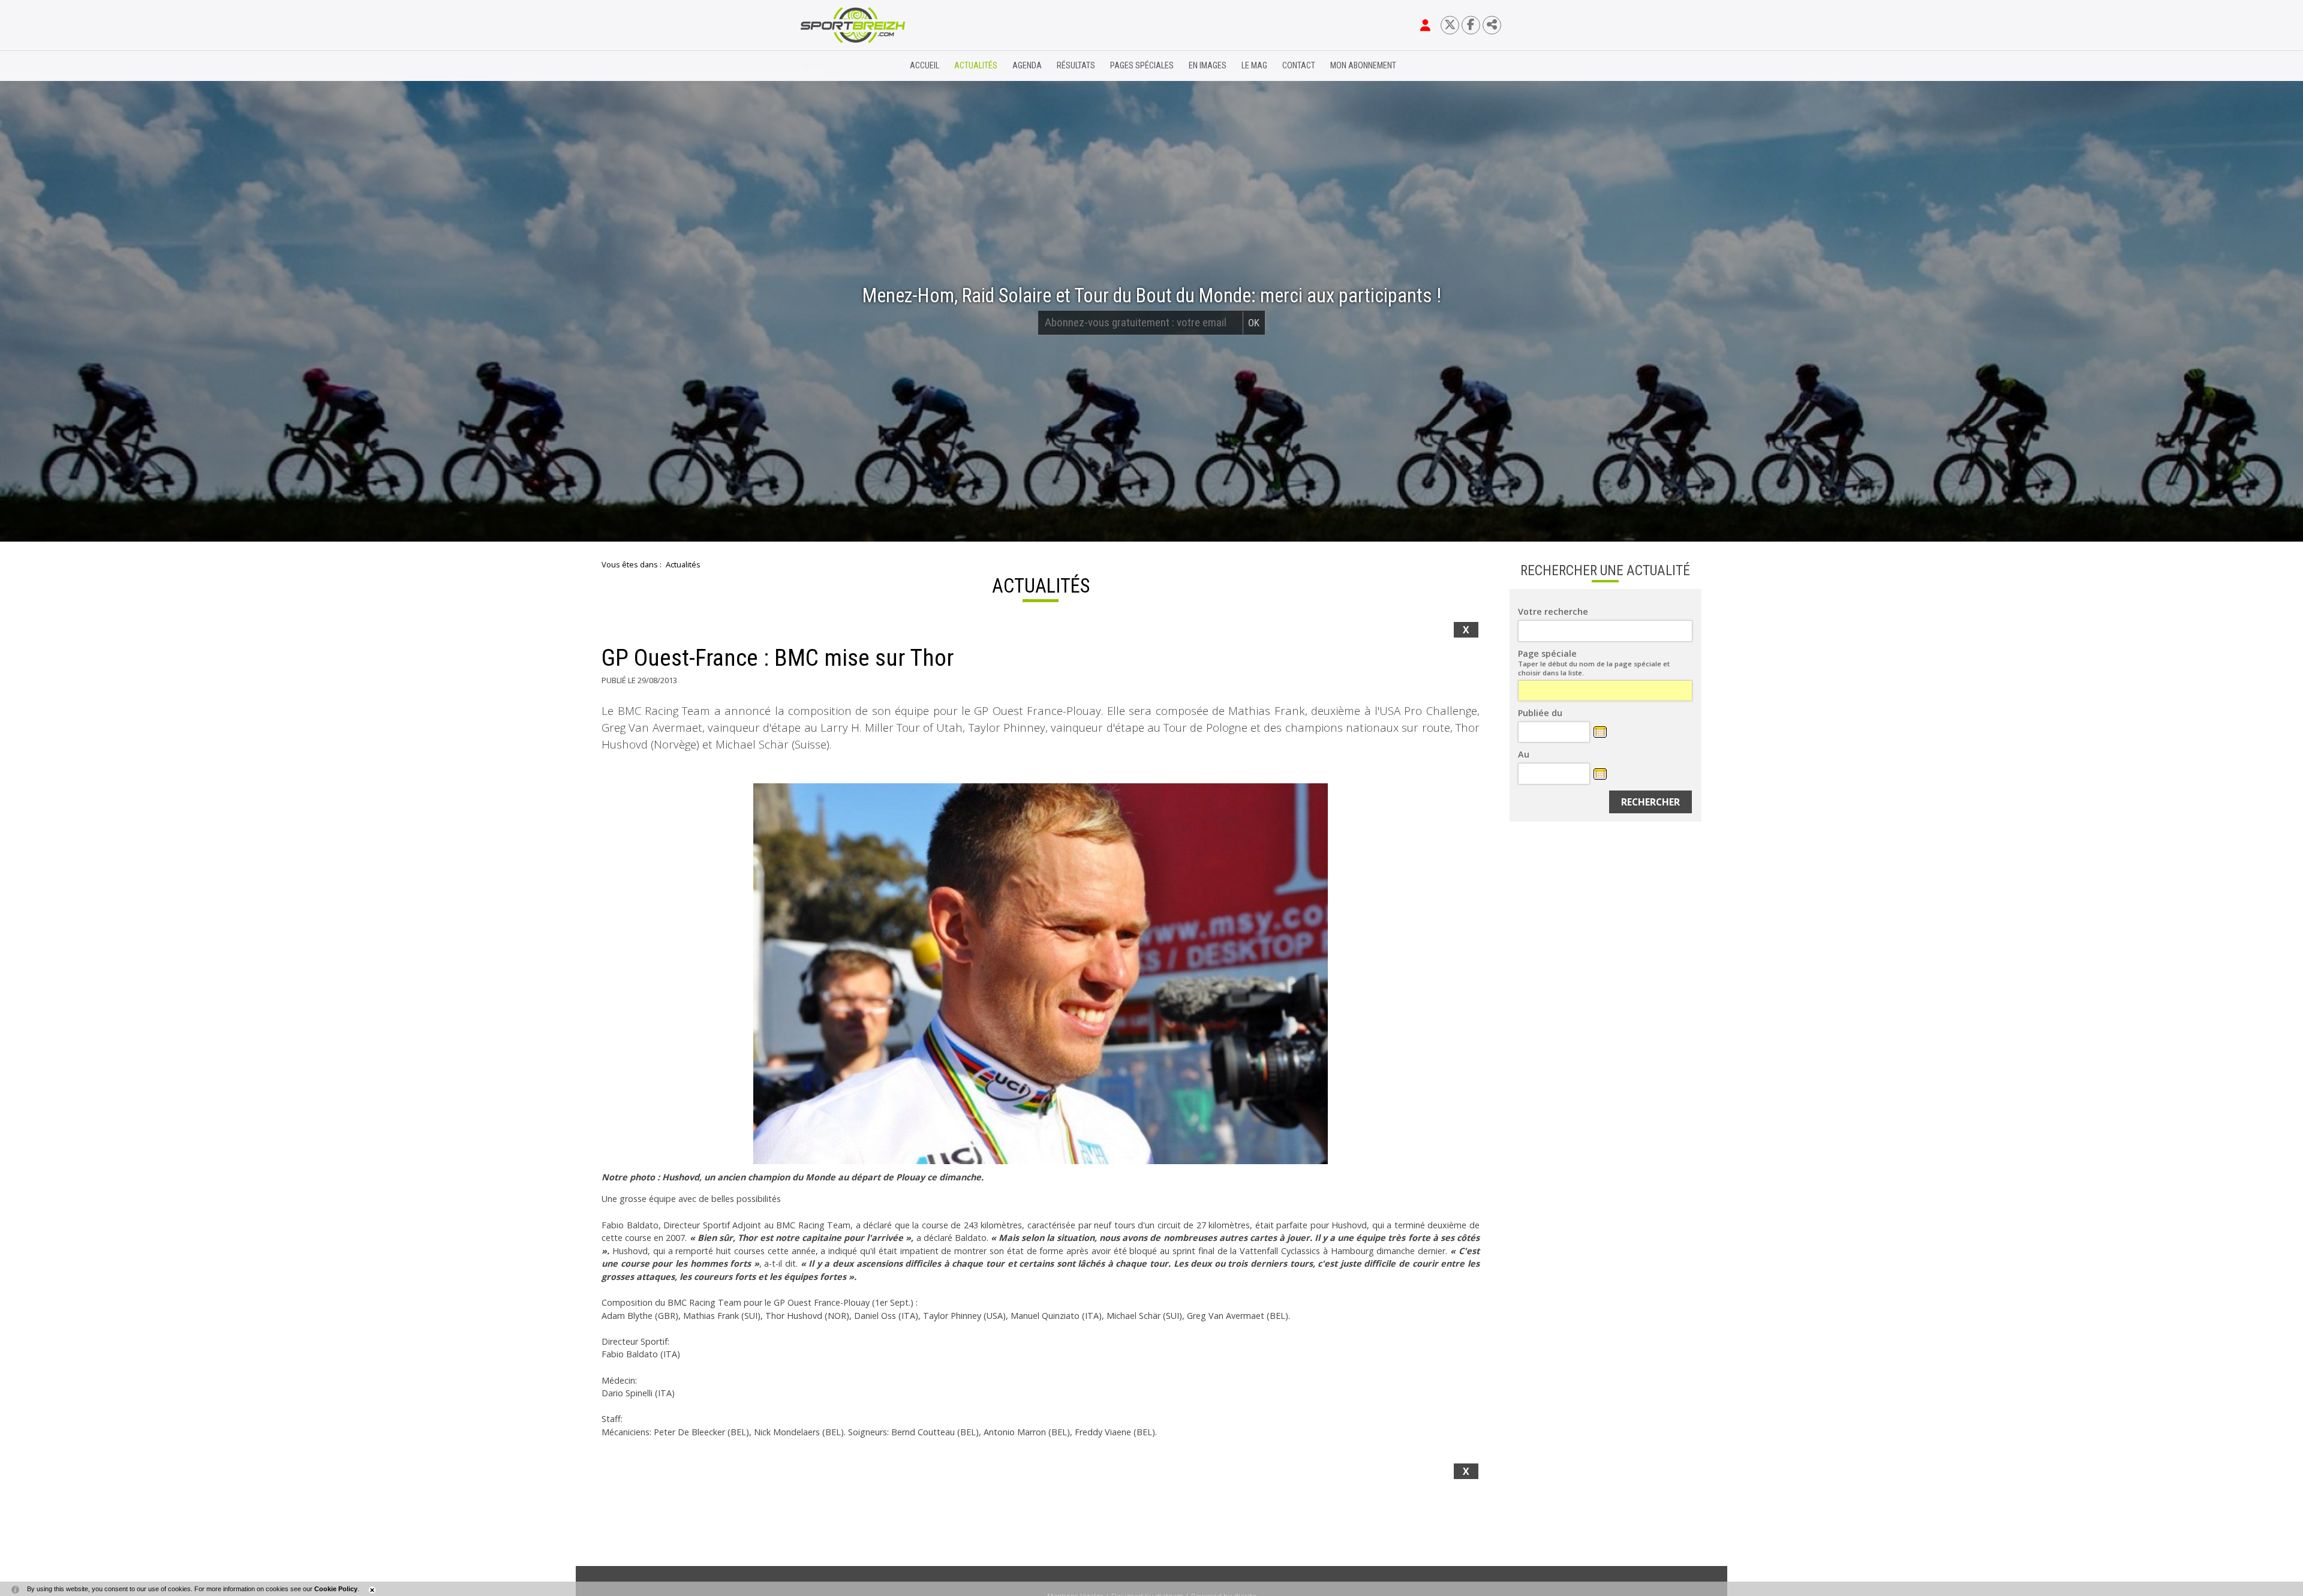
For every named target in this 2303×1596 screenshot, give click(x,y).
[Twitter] (1450, 25)
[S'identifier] (1425, 25)
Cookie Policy (336, 1589)
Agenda (1027, 66)
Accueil (924, 66)
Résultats (1076, 66)
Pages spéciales (1142, 66)
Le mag (1254, 66)
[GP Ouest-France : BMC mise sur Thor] (1041, 974)
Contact (1299, 66)
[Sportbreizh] (828, 66)
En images (1208, 66)
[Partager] (1492, 25)
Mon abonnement (1363, 66)
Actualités (976, 66)
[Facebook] (1471, 25)
